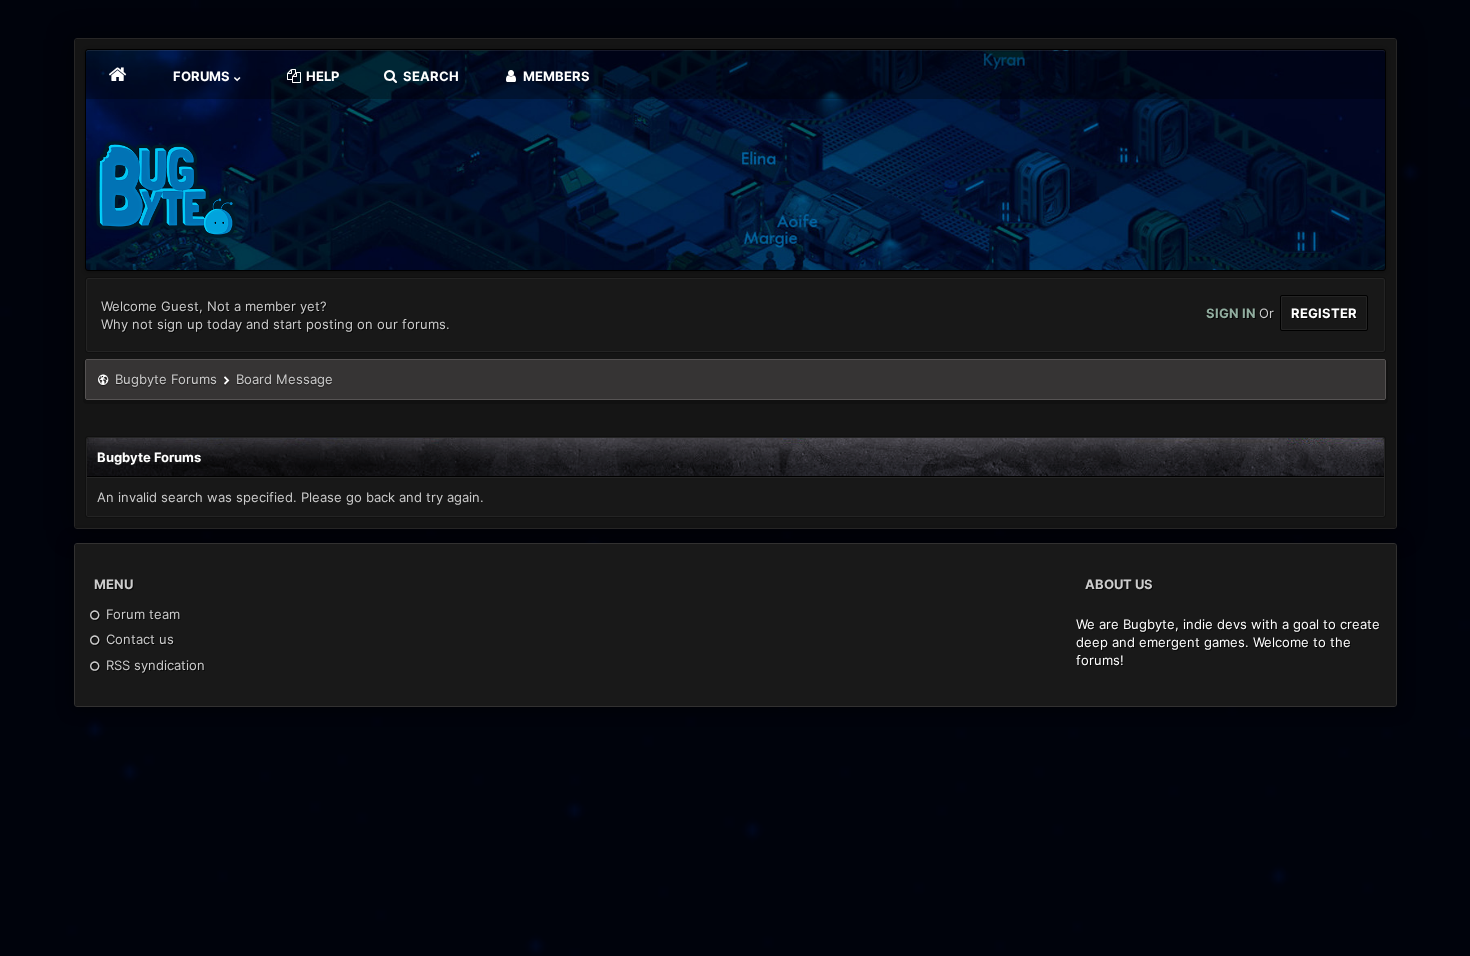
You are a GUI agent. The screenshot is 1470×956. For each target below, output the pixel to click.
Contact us (138, 639)
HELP (321, 76)
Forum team (141, 614)
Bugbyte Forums (166, 379)
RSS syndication (153, 665)
